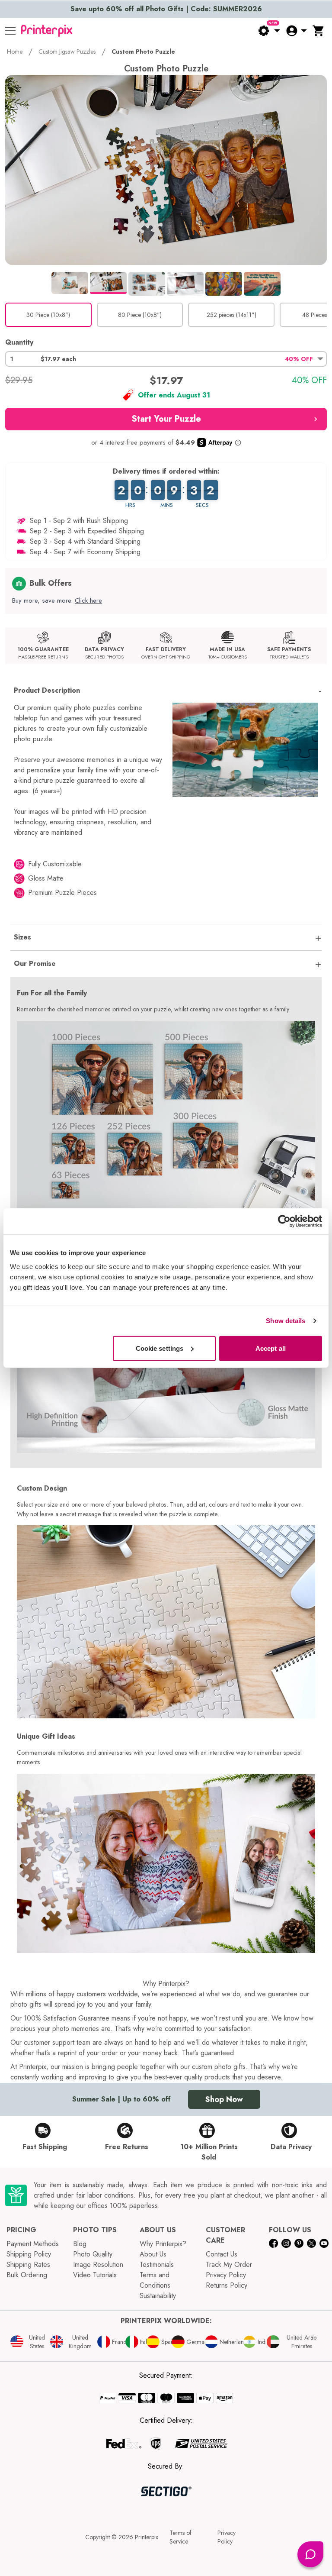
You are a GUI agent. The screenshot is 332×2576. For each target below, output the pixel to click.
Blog (80, 2244)
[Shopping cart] (319, 31)
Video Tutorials (95, 2275)
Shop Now (224, 2099)
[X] (311, 2243)
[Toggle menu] (10, 31)
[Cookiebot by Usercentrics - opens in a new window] (284, 1221)
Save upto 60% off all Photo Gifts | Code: (166, 9)
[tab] (70, 283)
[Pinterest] (299, 2243)
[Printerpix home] (47, 31)
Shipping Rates (28, 2264)
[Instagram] (286, 2243)
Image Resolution (98, 2264)
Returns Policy (227, 2285)
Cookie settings (160, 1348)
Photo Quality (93, 2254)
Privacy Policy (226, 2275)
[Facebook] (273, 2243)
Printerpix (147, 2537)
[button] (166, 359)
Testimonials (157, 2264)
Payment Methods (33, 2244)
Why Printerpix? (163, 2244)
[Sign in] (296, 31)
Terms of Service (180, 2537)
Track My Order (229, 2264)
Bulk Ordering (27, 2275)
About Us (153, 2254)
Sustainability (158, 2296)
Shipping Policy (29, 2254)
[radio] (48, 315)
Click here (88, 600)
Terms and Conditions (155, 2280)
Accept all (271, 1348)
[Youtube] (324, 2243)
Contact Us (222, 2254)
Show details (286, 1321)
